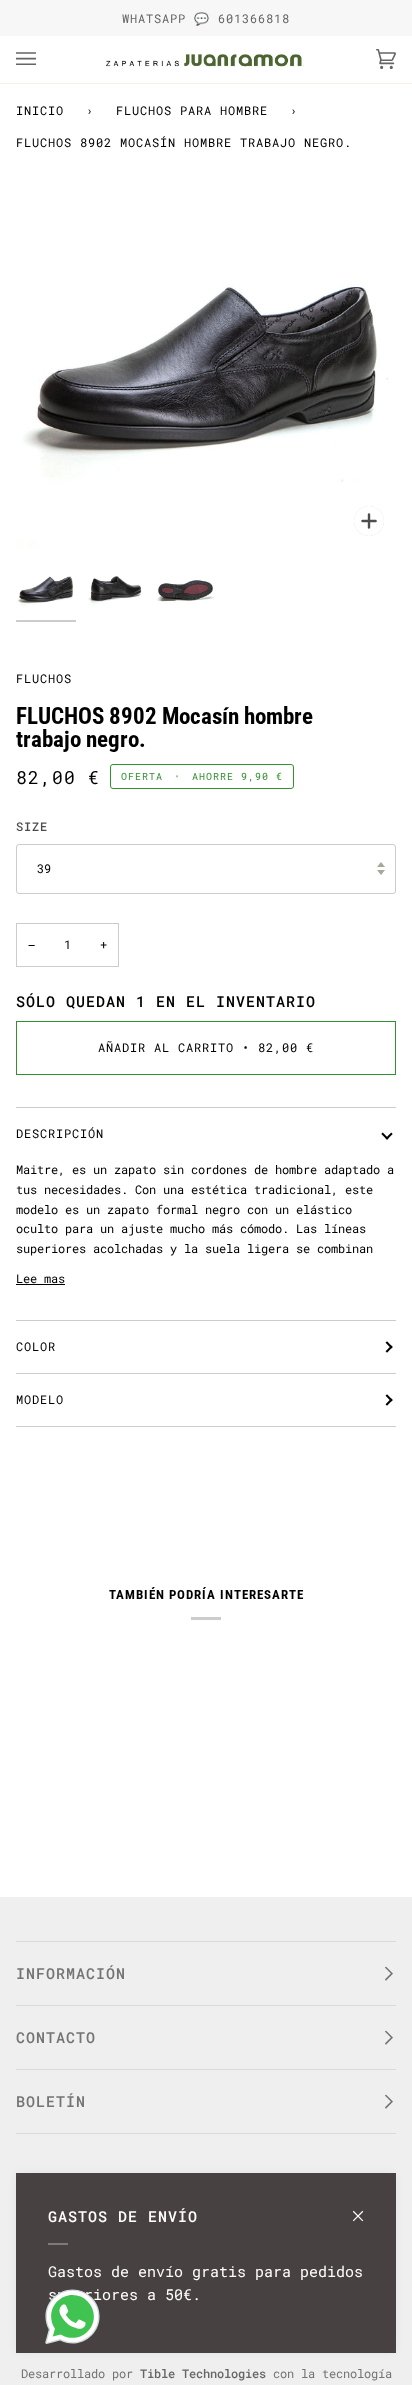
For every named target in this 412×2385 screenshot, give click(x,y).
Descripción (60, 1133)
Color (36, 1346)
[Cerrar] (366, 2206)
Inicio (40, 110)
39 (44, 868)
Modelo (40, 1399)
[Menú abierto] (46, 59)
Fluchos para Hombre (192, 110)
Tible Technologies (203, 2373)
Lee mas (40, 1278)
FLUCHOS (44, 678)
